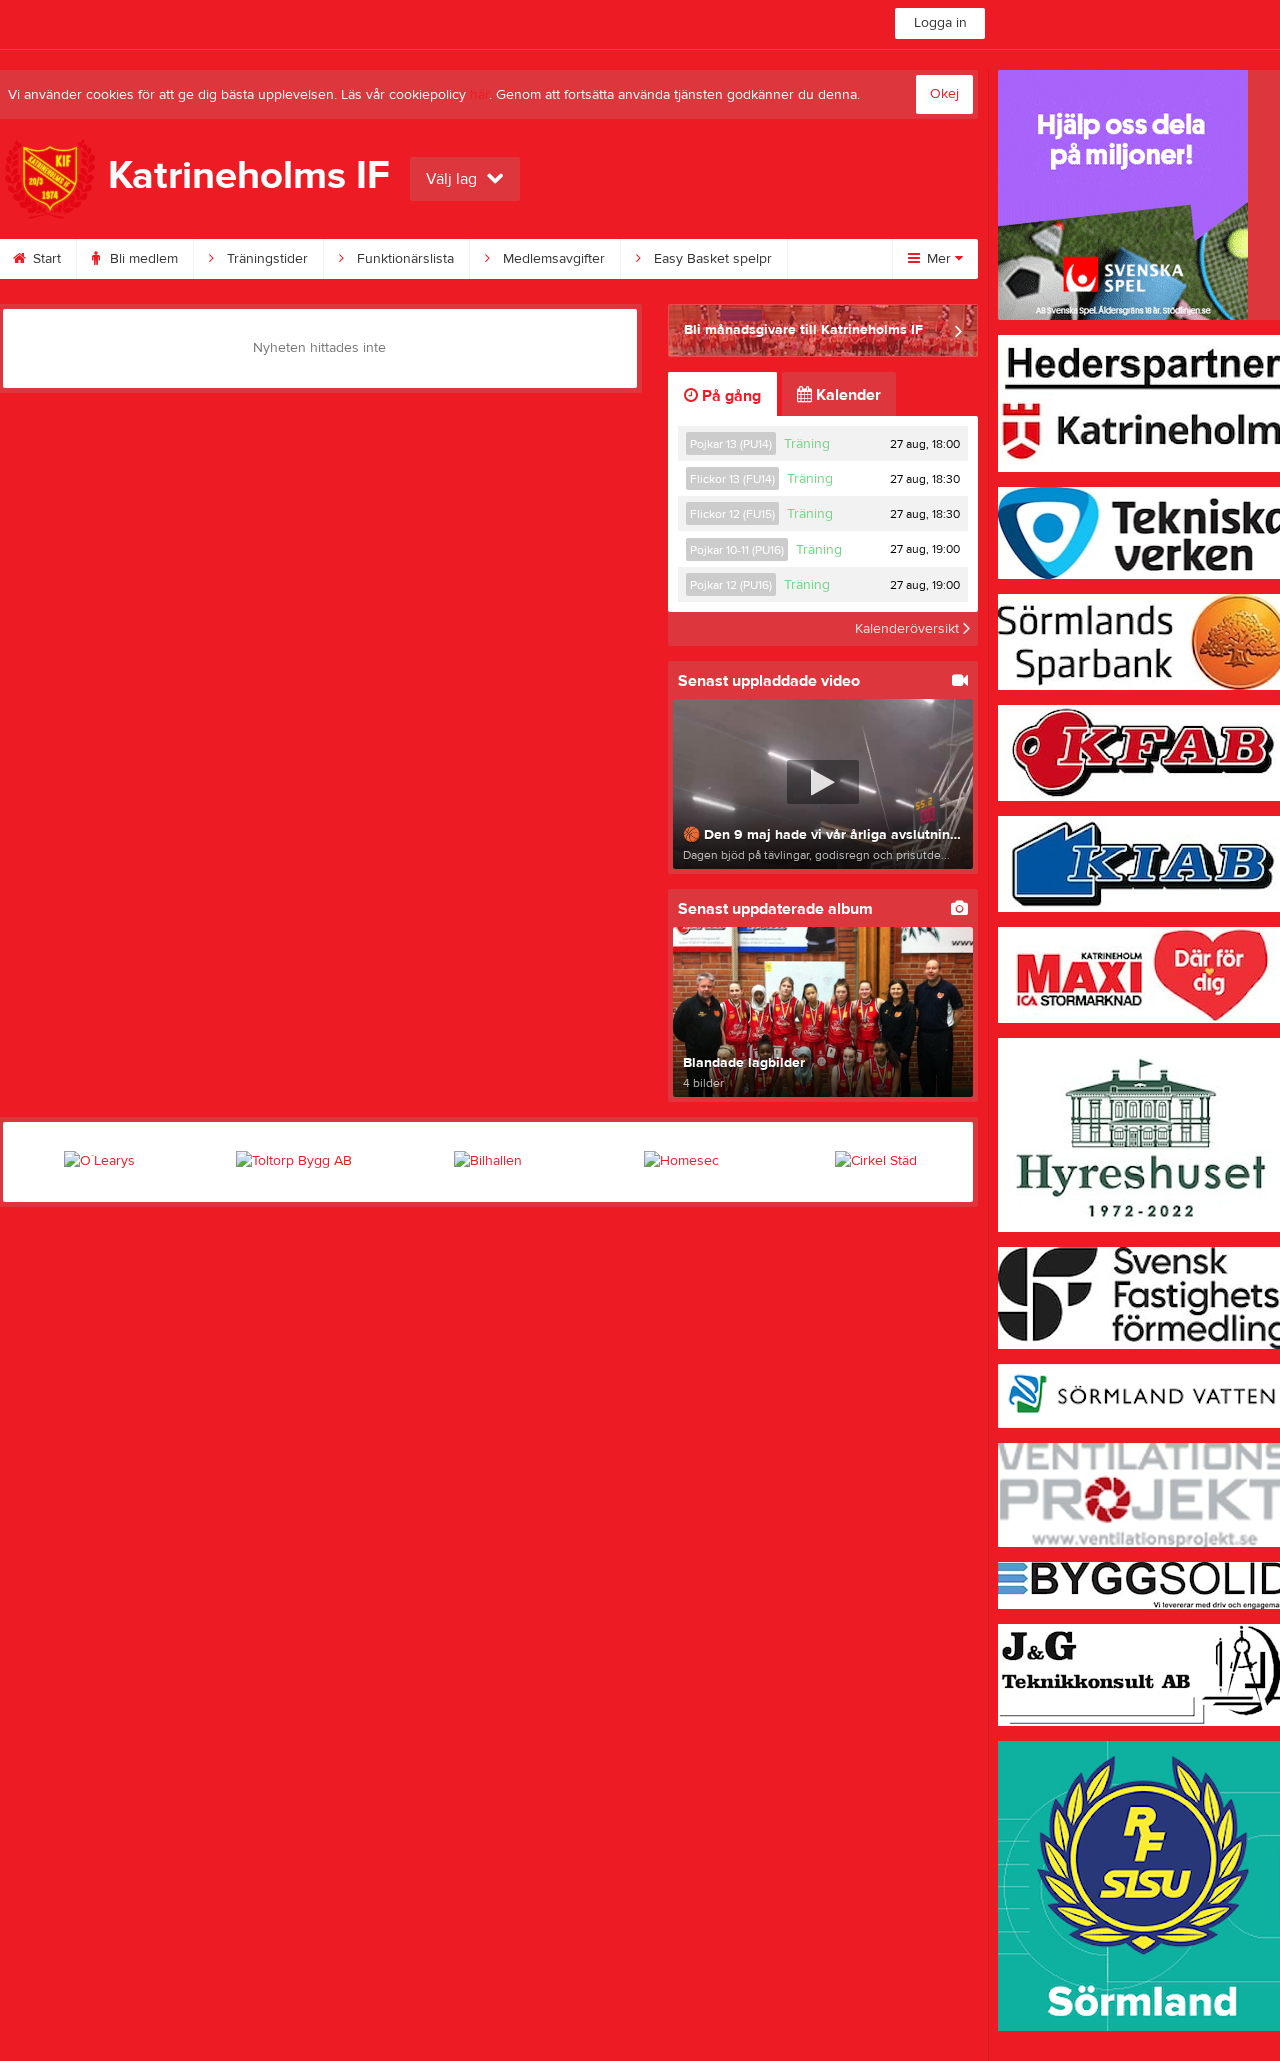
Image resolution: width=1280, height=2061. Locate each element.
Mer (939, 259)
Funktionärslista (403, 259)
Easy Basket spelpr (711, 259)
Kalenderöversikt (909, 629)
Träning (807, 444)
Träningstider (265, 259)
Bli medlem (142, 259)
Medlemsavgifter (552, 259)
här (479, 95)
